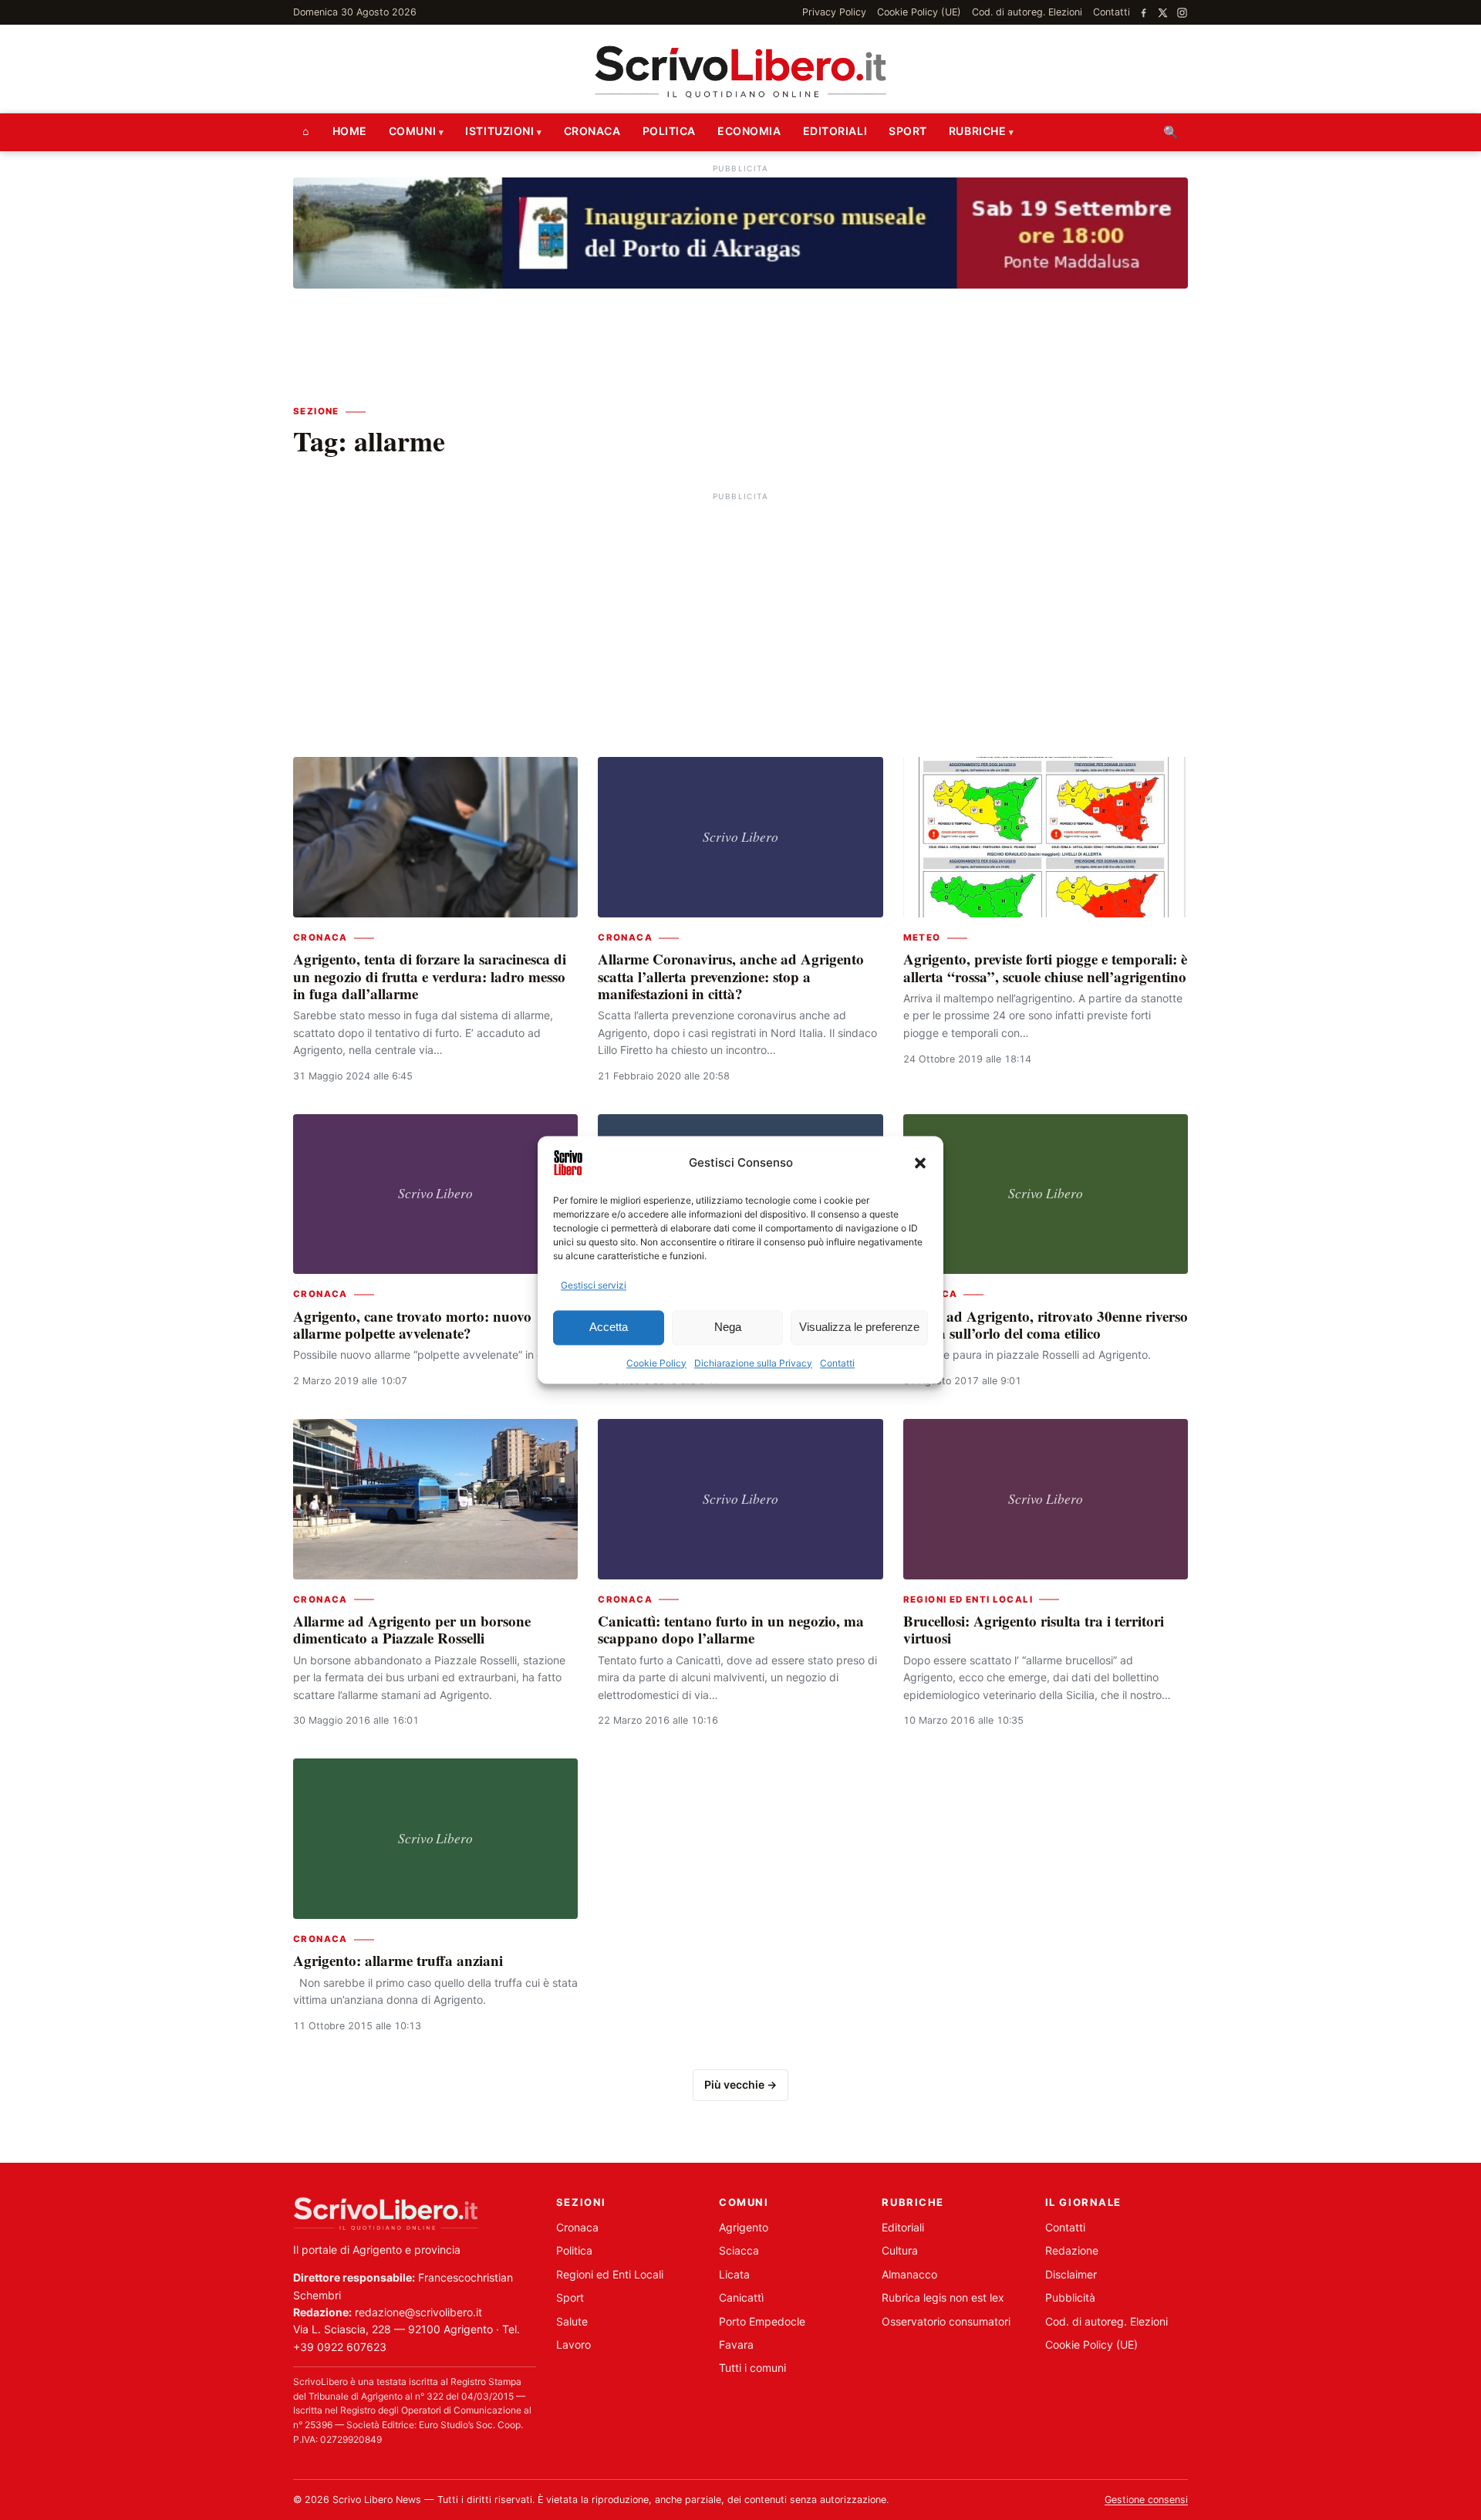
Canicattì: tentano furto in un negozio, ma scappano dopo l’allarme (731, 1629)
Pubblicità (1070, 2297)
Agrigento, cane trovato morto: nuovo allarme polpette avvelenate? (412, 1324)
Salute (572, 2321)
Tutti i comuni (752, 2368)
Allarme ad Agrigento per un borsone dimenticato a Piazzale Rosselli (412, 1629)
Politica (669, 131)
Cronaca (592, 131)
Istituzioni (499, 131)
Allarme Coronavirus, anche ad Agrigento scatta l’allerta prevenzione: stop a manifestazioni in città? (731, 976)
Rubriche (977, 131)
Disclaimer (1071, 2274)
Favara (736, 2344)
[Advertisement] (740, 613)
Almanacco (909, 2274)
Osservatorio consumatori (946, 2321)
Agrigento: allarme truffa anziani (398, 1960)
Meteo (922, 937)
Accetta (609, 1328)
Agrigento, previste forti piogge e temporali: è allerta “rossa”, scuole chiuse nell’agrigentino (1045, 967)
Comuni (412, 131)
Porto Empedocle (762, 2321)
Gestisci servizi (594, 1285)
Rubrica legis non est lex (943, 2297)
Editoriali (835, 131)
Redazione (1072, 2250)
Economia (749, 131)
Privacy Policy (834, 12)
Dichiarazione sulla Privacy (753, 1363)
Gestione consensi (1146, 2500)
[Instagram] (1182, 13)
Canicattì (741, 2297)
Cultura (900, 2250)
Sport (908, 131)
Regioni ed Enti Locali (968, 1599)
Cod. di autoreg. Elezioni (1027, 12)
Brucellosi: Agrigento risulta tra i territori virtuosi (1034, 1629)
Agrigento (744, 2227)
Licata (734, 2274)
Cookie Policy (656, 1363)
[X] (1163, 13)
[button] (920, 1163)
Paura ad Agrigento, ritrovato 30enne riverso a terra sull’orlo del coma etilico (1046, 1324)
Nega (728, 1328)
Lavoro (574, 2344)
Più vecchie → (740, 2084)
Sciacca (739, 2250)
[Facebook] (1144, 13)
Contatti (837, 1363)
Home (350, 131)
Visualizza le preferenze (859, 1328)
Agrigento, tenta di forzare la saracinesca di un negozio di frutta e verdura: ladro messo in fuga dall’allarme (430, 976)
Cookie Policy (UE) (919, 12)
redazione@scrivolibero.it (418, 2312)
